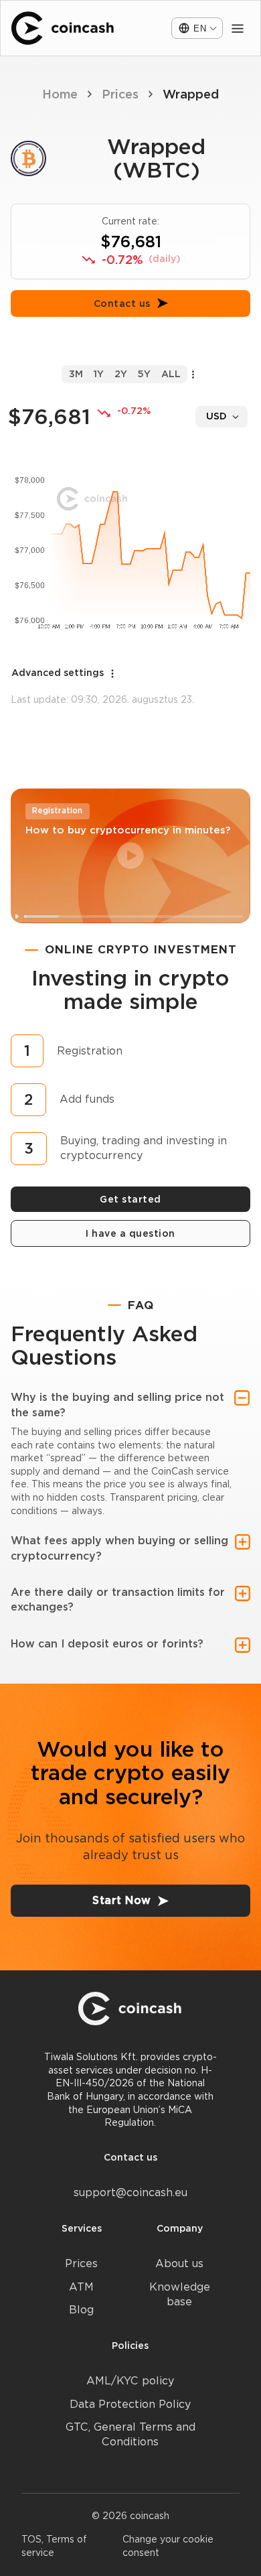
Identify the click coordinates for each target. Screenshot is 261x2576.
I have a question (130, 1233)
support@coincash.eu (130, 2192)
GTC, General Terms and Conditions (130, 2434)
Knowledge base (180, 2294)
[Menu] (238, 28)
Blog (81, 2310)
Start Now (122, 1900)
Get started (130, 1199)
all (171, 374)
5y (144, 374)
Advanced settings (58, 673)
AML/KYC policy (130, 2381)
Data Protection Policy (130, 2404)
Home (60, 94)
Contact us (122, 303)
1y (99, 374)
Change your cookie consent (168, 2546)
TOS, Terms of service (54, 2546)
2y (121, 374)
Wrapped (191, 94)
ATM (81, 2287)
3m (76, 374)
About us (179, 2263)
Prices (120, 94)
